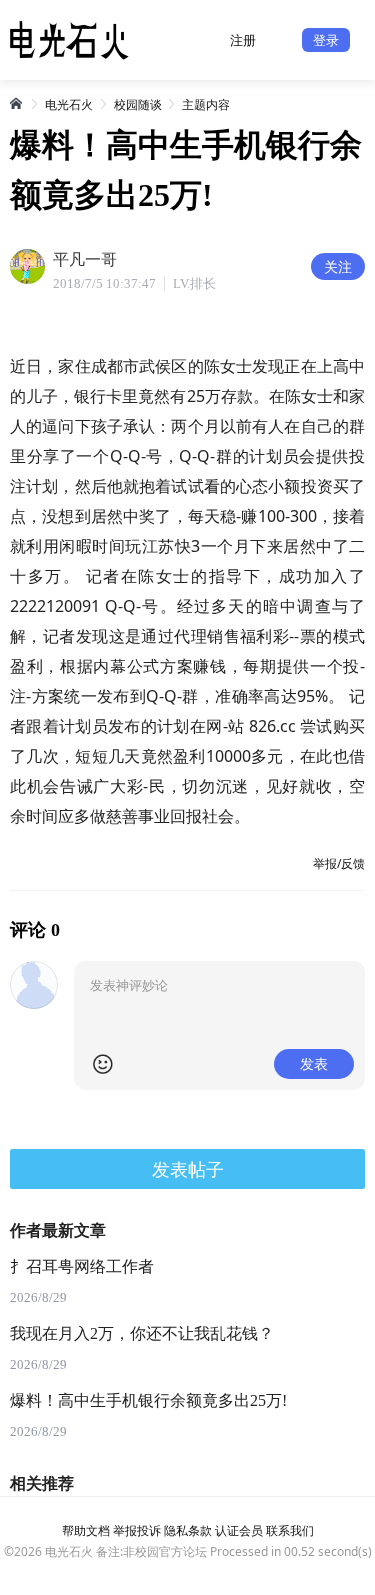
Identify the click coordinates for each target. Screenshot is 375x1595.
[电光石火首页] (17, 103)
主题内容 (206, 104)
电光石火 (69, 104)
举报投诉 (137, 1530)
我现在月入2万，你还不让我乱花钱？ (142, 1333)
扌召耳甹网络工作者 (82, 1266)
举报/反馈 (339, 863)
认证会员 (239, 1530)
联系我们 (290, 1530)
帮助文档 (86, 1530)
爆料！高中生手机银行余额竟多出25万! (148, 1400)
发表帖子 (188, 1169)
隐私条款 (188, 1530)
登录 (326, 40)
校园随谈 (138, 104)
